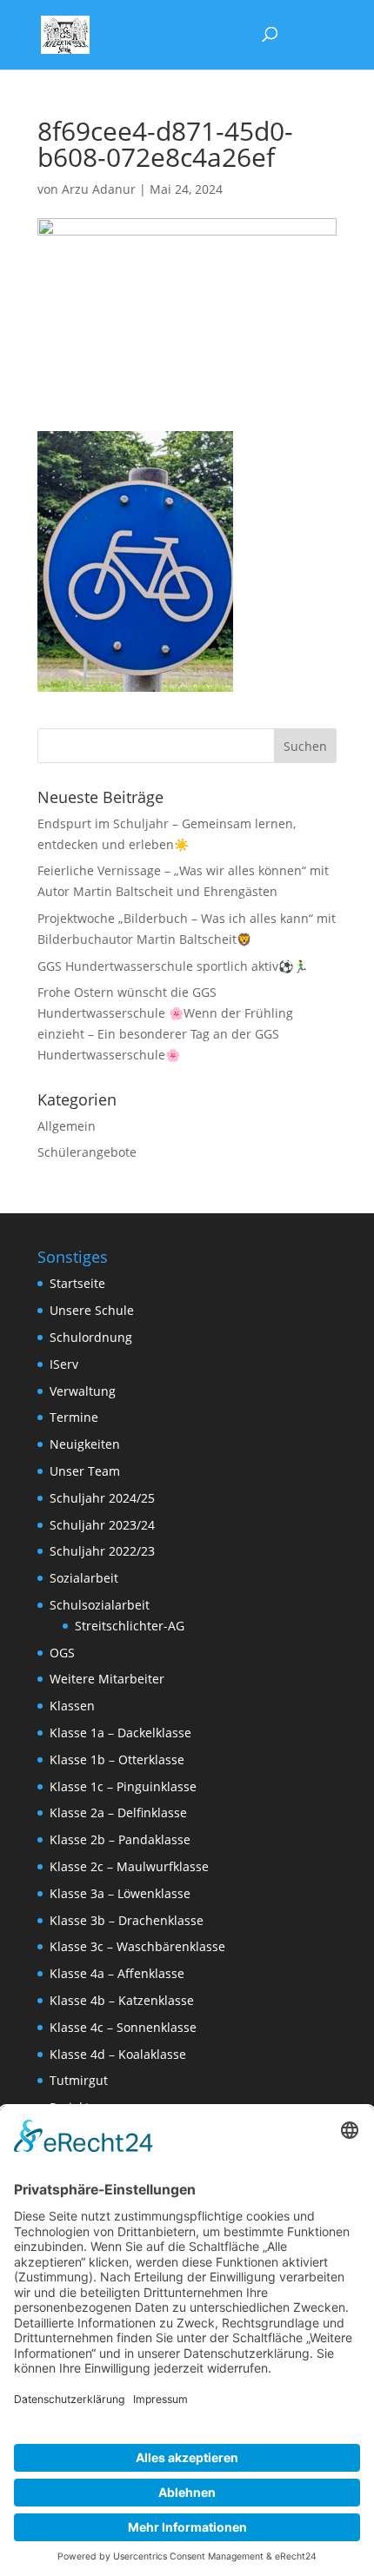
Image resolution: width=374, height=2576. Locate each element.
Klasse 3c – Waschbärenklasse (137, 1946)
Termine (74, 1417)
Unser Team (85, 1471)
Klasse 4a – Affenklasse (117, 1973)
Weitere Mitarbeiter (107, 1679)
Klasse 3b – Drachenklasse (127, 1920)
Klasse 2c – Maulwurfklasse (129, 1866)
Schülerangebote (87, 1152)
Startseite (77, 1283)
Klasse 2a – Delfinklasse (118, 1812)
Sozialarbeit (84, 1578)
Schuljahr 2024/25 (102, 1498)
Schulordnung (91, 1337)
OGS (62, 1653)
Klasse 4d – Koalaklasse (118, 2054)
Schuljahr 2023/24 (102, 1525)
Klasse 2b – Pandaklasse (120, 1839)
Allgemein (67, 1126)
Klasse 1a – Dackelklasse (120, 1733)
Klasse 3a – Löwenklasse (120, 1893)
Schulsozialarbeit (100, 1605)
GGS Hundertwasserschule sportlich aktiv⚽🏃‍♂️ (173, 966)
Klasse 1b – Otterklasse (117, 1759)
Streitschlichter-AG (130, 1626)
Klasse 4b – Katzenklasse (122, 2000)
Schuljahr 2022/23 (102, 1551)
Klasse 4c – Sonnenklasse (123, 2027)
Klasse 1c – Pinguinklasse (123, 1786)
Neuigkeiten (85, 1444)
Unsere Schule (92, 1310)
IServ (64, 1364)
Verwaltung (83, 1391)
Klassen (72, 1706)
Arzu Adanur (99, 189)
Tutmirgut (79, 2080)
